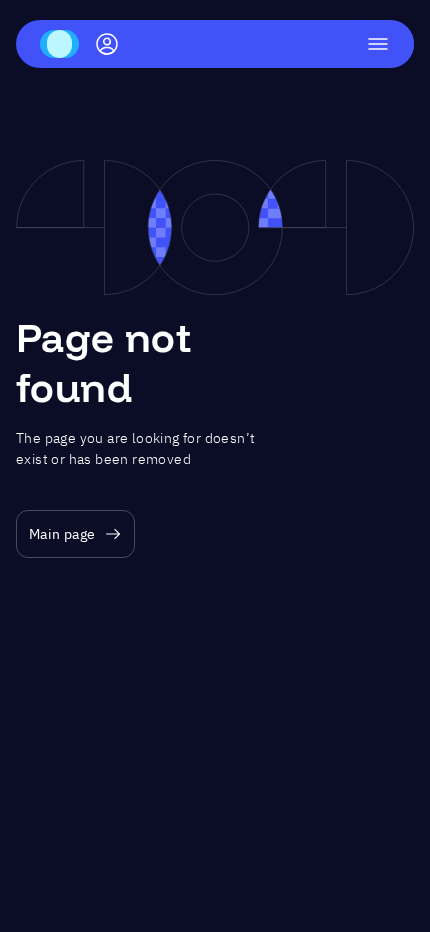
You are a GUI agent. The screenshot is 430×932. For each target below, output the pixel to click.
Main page (62, 534)
